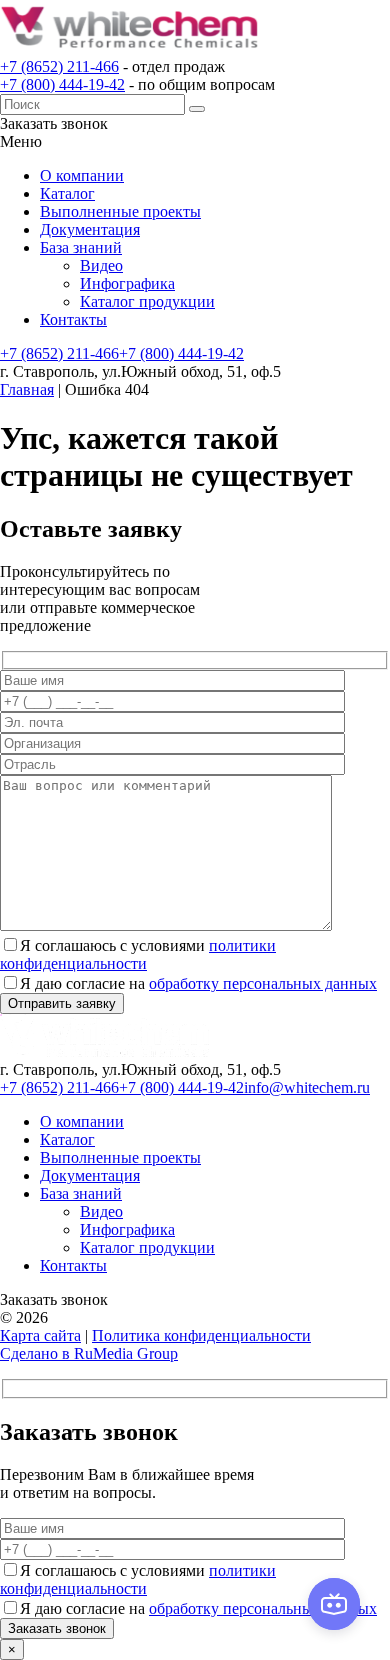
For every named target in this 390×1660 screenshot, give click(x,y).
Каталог (67, 193)
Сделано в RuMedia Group (89, 1353)
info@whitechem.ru (307, 1087)
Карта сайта (40, 1335)
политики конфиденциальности (138, 954)
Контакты (73, 319)
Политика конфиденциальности (201, 1335)
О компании (82, 175)
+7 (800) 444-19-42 (62, 84)
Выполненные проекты (120, 211)
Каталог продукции (147, 301)
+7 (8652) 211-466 (59, 66)
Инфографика (127, 283)
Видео (101, 265)
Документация (90, 229)
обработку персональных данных (263, 983)
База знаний (81, 247)
